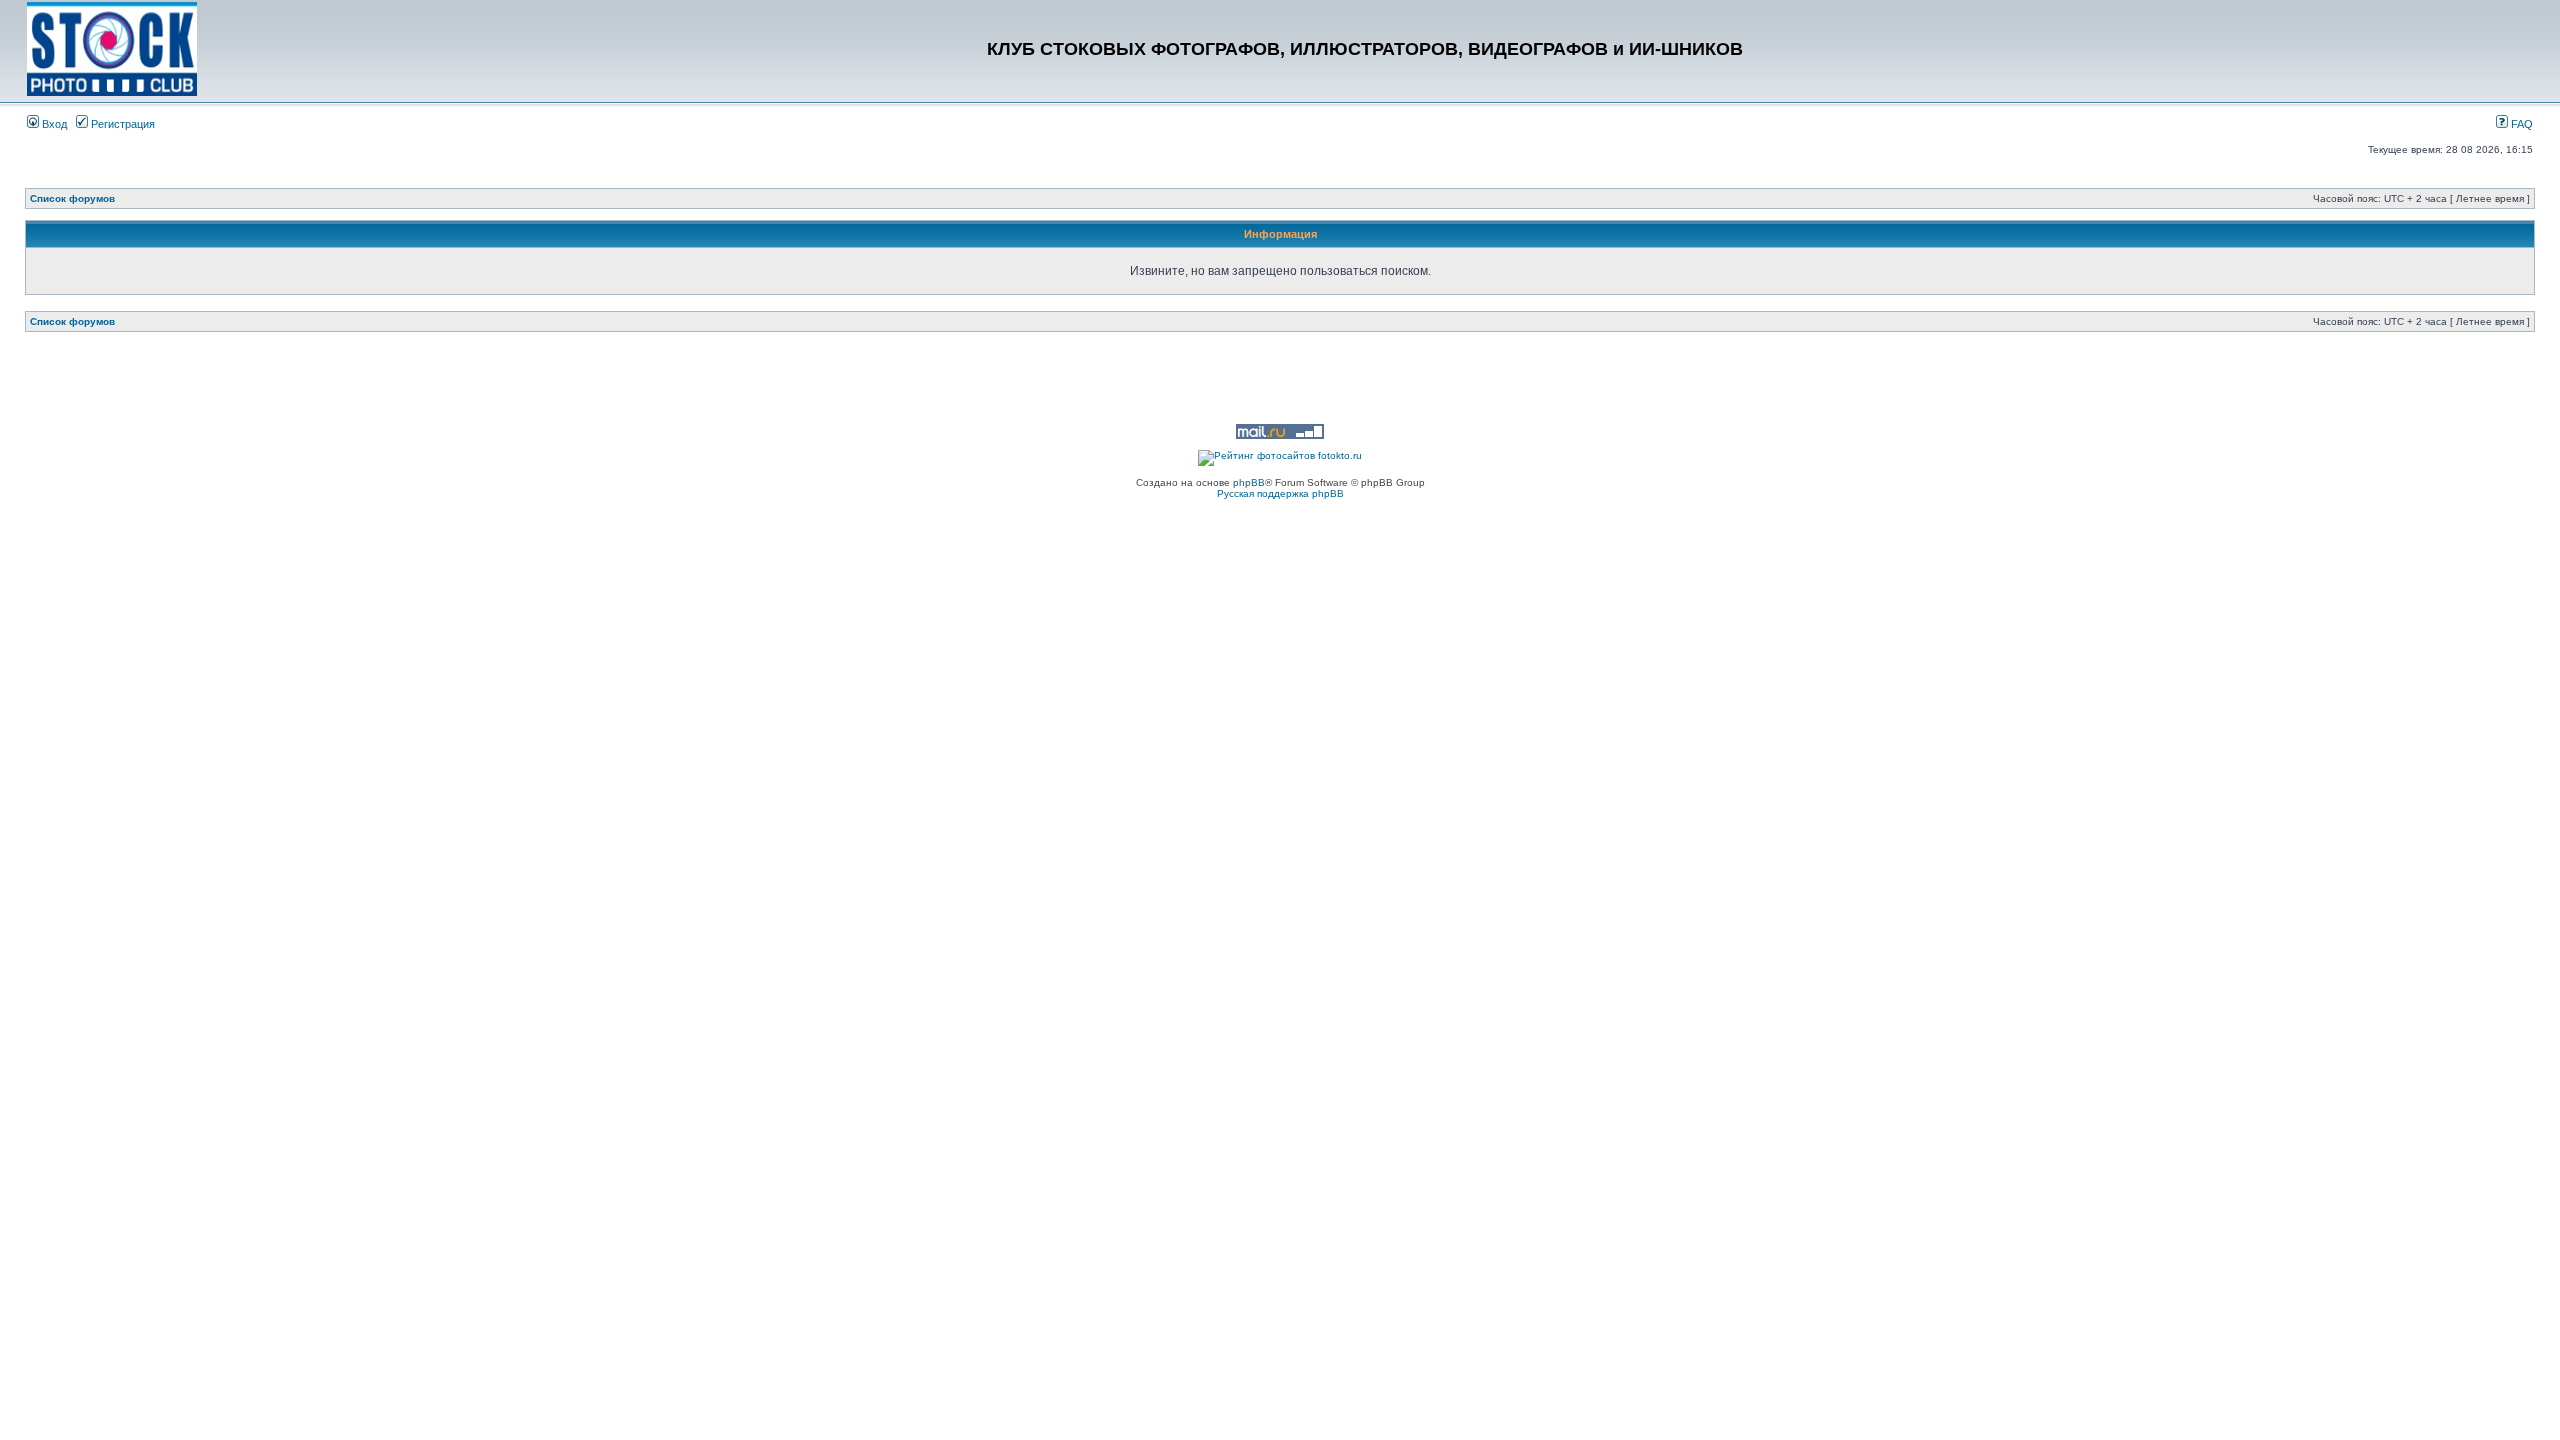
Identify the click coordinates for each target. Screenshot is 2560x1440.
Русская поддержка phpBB (1280, 493)
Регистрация (121, 124)
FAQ (2520, 124)
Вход (53, 124)
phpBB (1249, 482)
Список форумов (72, 198)
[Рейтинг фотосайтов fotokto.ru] (1280, 455)
